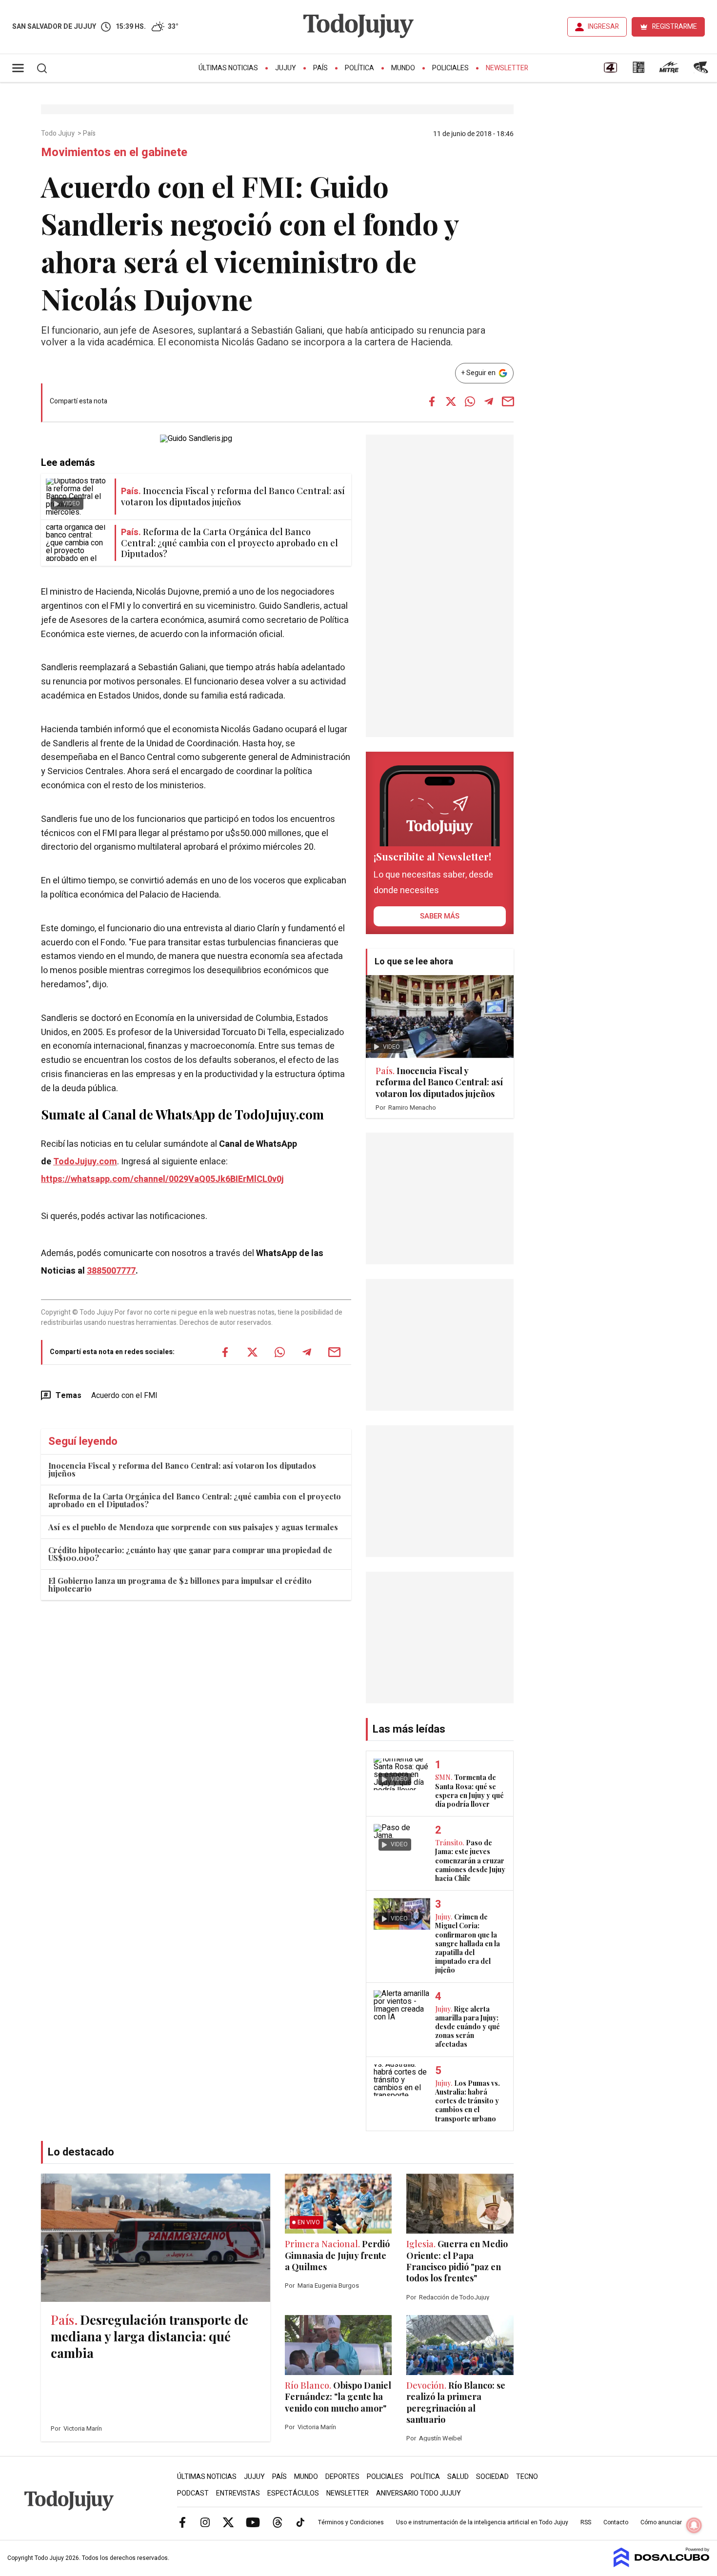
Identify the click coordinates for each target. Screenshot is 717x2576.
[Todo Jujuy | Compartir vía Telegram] (489, 401)
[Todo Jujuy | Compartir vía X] (451, 401)
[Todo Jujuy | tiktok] (300, 2522)
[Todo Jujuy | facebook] (182, 2522)
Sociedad (492, 2477)
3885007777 (111, 1271)
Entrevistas (238, 2493)
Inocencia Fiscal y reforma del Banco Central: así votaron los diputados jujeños (182, 1469)
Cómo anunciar (661, 2522)
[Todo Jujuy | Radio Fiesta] (702, 71)
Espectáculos (293, 2493)
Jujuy (286, 68)
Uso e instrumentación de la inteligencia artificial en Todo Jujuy (482, 2522)
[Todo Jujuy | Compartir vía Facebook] (432, 401)
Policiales (450, 68)
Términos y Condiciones (351, 2522)
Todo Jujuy (59, 134)
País (320, 68)
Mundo (403, 68)
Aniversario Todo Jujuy (418, 2493)
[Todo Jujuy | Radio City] (638, 71)
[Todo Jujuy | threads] (278, 2522)
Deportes (342, 2477)
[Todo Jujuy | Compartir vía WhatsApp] (470, 401)
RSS (586, 2522)
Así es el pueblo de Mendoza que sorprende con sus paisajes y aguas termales (193, 1527)
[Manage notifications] (694, 2525)
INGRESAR (603, 27)
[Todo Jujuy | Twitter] (228, 2522)
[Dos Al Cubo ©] (662, 2565)
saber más (440, 916)
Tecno (527, 2477)
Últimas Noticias (228, 68)
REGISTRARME (675, 27)
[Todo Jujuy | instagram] (205, 2522)
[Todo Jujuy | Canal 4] (610, 71)
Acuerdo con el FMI (124, 1396)
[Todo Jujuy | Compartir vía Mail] (508, 401)
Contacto (616, 2522)
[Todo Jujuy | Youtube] (253, 2522)
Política (359, 68)
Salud (458, 2477)
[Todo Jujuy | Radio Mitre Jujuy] (669, 71)
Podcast (193, 2493)
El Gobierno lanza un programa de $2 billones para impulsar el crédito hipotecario (180, 1585)
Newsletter (507, 68)
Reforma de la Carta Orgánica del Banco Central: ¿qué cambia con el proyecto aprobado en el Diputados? (195, 1500)
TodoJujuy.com (85, 1162)
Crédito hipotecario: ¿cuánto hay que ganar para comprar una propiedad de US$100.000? (190, 1554)
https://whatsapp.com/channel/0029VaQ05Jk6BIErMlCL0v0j (162, 1179)
